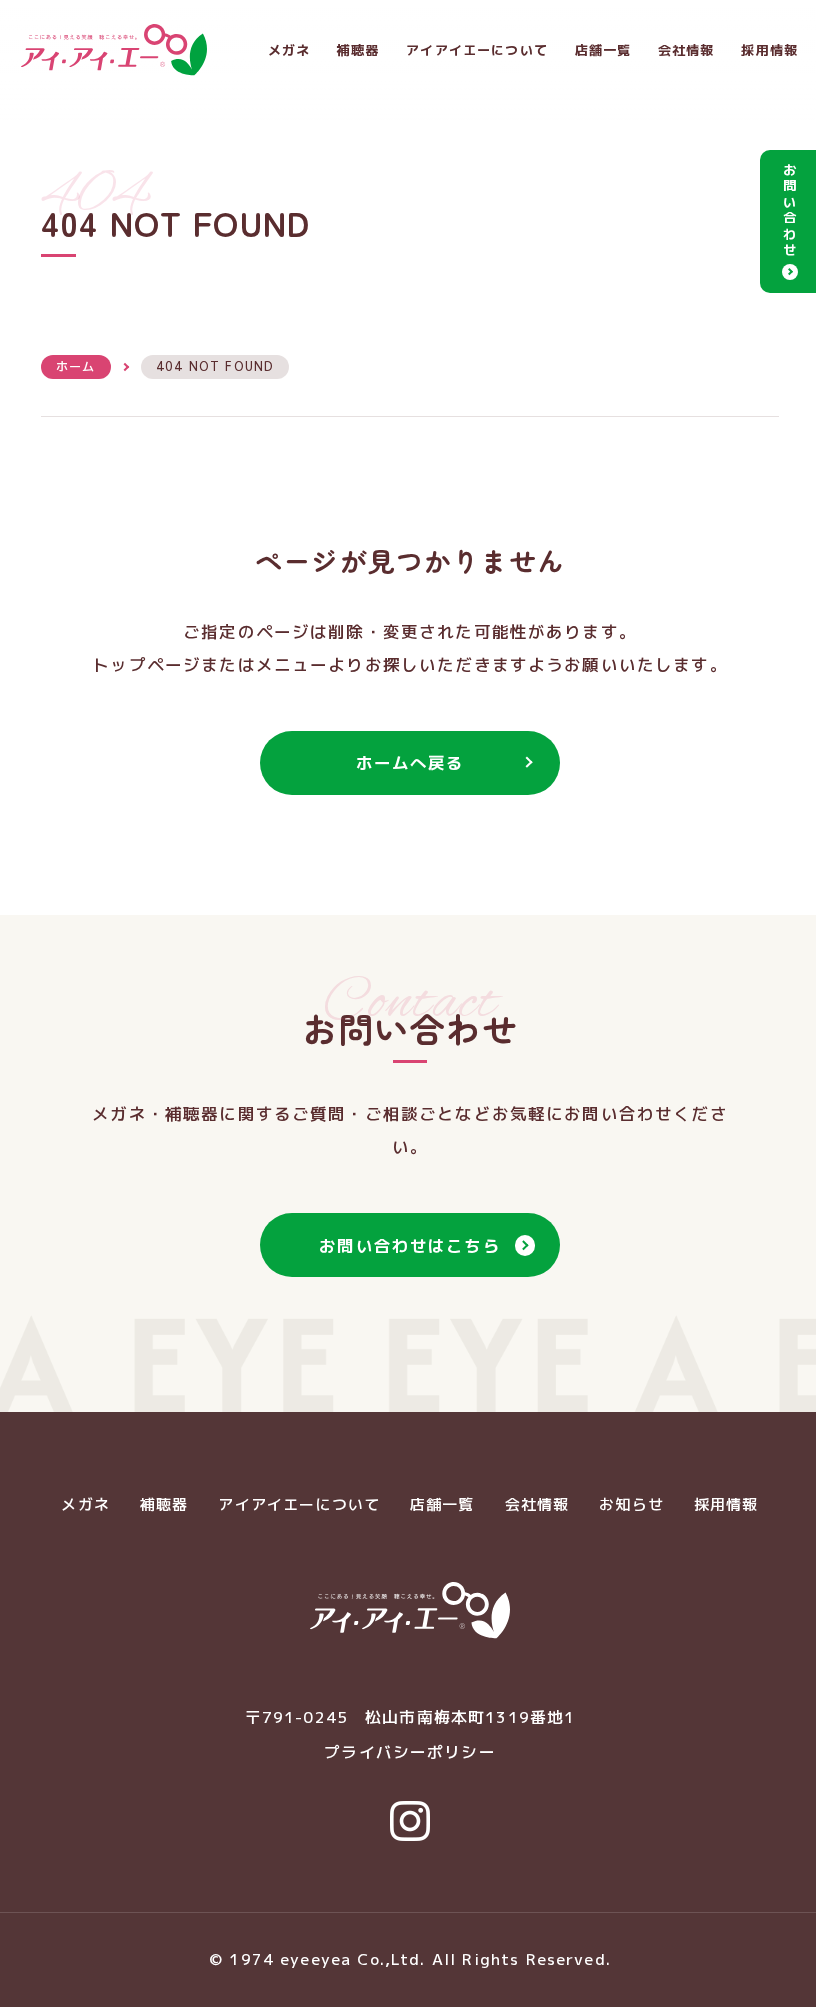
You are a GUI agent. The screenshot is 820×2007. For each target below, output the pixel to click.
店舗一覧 (603, 50)
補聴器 (358, 50)
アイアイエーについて (477, 50)
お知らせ (631, 1504)
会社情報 (686, 50)
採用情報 (769, 50)
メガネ (289, 50)
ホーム (75, 366)
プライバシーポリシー (410, 1752)
